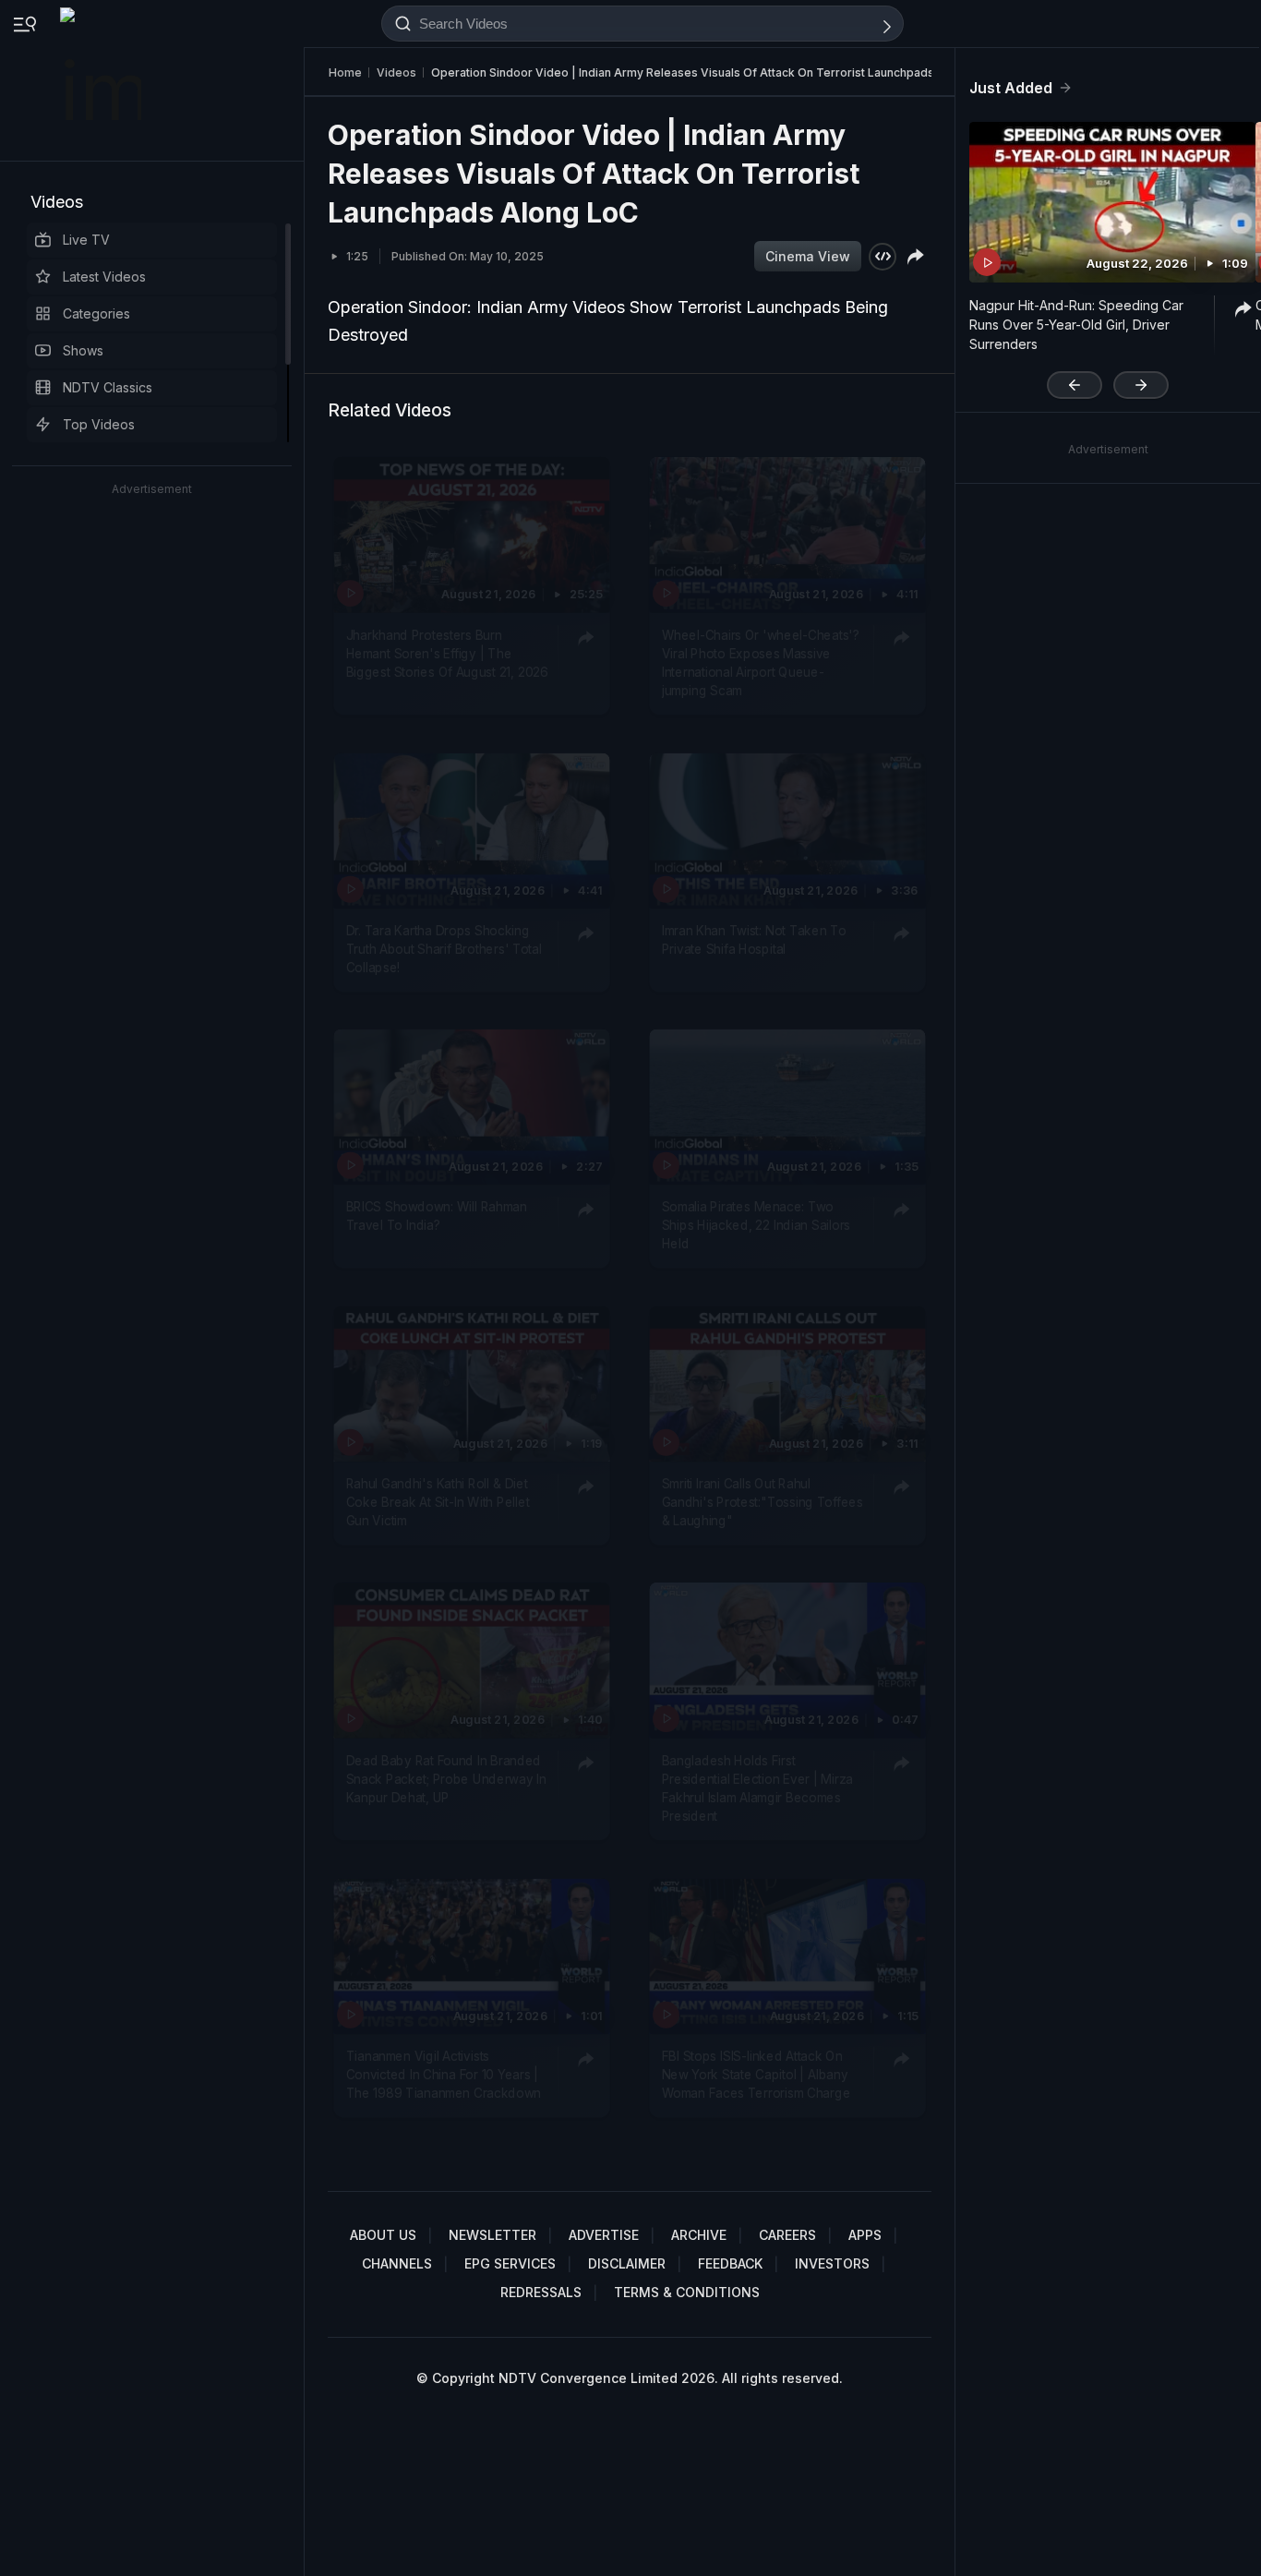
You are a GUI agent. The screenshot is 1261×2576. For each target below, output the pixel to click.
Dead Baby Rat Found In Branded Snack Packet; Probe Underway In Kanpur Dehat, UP (446, 1779)
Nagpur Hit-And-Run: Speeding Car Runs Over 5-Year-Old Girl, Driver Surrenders (1076, 325)
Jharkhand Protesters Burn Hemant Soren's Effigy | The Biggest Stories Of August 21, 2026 (447, 653)
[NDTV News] (102, 80)
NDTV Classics (108, 387)
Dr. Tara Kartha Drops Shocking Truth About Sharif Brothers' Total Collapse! (444, 949)
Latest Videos (104, 277)
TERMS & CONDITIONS (687, 2292)
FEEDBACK (730, 2263)
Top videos (99, 424)
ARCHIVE (699, 2235)
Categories (96, 313)
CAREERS (787, 2235)
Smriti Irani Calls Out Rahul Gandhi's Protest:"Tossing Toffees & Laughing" (763, 1502)
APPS (865, 2235)
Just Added (1011, 88)
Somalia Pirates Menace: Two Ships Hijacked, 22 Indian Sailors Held (756, 1225)
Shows (83, 350)
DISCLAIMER (627, 2263)
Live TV (86, 240)
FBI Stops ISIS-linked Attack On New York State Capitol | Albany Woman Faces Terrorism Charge (756, 2074)
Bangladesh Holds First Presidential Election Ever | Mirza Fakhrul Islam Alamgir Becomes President (757, 1788)
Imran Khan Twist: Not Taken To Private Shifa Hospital (754, 939)
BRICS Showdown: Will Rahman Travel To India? (437, 1215)
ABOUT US (383, 2235)
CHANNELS (397, 2263)
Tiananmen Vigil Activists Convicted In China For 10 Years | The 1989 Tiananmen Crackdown (444, 2074)
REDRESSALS (541, 2292)
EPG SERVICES (510, 2263)
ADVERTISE (604, 2235)
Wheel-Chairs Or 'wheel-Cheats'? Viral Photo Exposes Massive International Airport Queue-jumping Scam (761, 662)
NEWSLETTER (492, 2235)
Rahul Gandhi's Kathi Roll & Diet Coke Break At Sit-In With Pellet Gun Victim (438, 1502)
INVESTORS (832, 2263)
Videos (57, 202)
